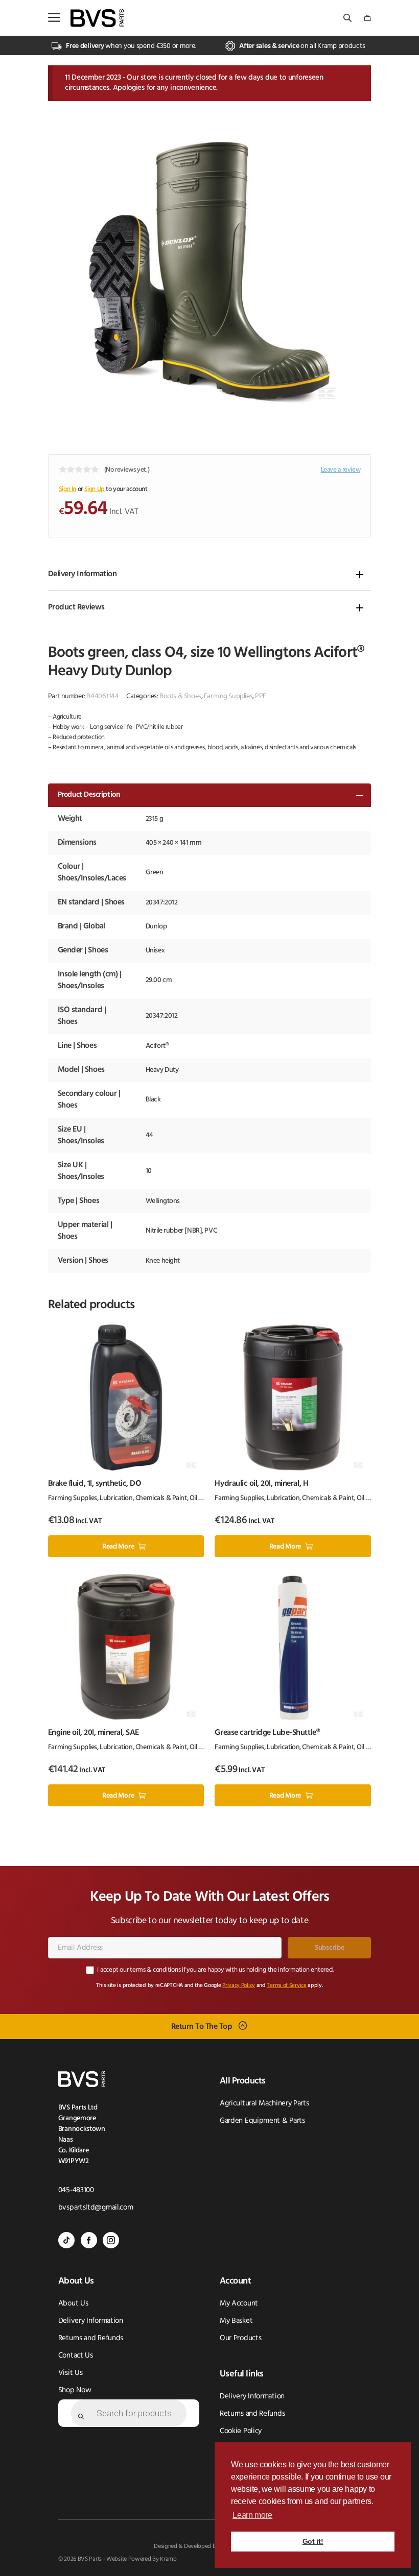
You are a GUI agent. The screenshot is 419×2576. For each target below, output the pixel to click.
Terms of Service (286, 1986)
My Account (239, 2304)
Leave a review (341, 470)
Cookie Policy (241, 2431)
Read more (118, 1547)
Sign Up (95, 489)
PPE (261, 696)
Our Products (240, 2338)
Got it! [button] (313, 2541)
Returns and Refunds (91, 2338)
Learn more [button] (252, 2515)
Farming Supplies (228, 696)
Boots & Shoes (180, 696)
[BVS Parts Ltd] (97, 18)
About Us (73, 2304)
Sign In (67, 489)
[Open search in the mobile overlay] (348, 18)
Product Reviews (76, 607)
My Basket (236, 2321)
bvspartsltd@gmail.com (96, 2208)
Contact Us (76, 2356)
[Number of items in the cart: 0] (367, 18)
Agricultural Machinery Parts (264, 2104)
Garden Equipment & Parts (262, 2121)
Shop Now (75, 2390)
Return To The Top (202, 2026)
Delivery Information (82, 574)
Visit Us (71, 2373)
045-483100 (76, 2190)
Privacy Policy (239, 1986)
